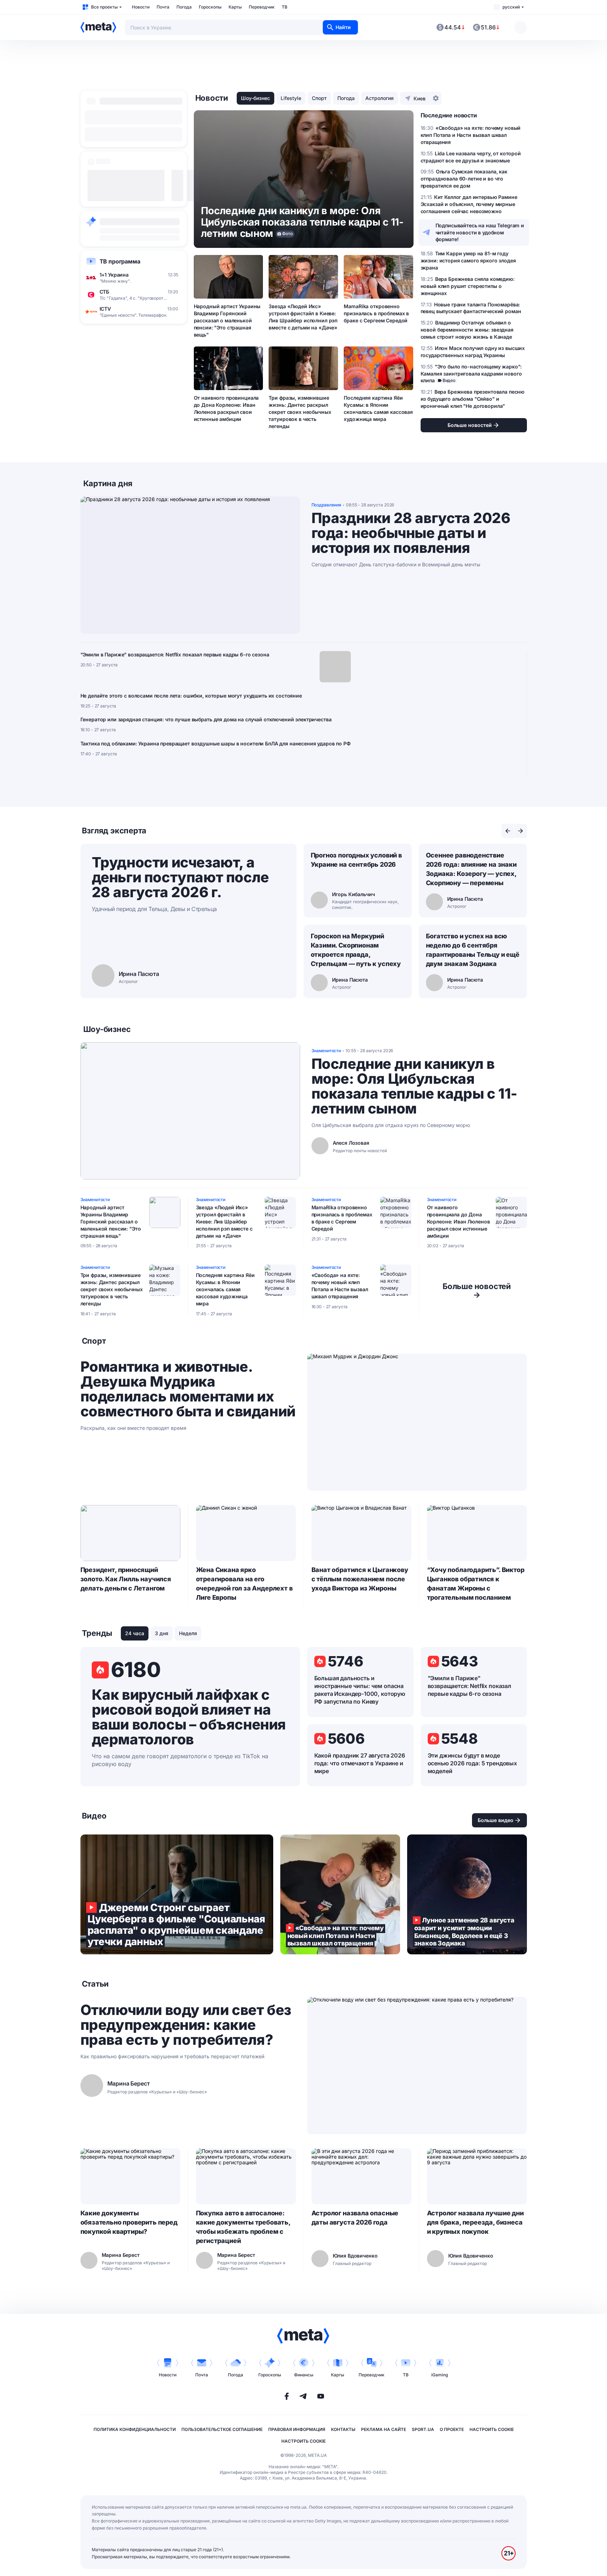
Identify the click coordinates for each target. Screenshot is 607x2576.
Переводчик (262, 7)
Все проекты (104, 7)
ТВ (285, 7)
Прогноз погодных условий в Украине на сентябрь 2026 (356, 860)
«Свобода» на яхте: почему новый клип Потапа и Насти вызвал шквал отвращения (340, 1286)
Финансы (304, 2375)
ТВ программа (120, 261)
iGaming (440, 2375)
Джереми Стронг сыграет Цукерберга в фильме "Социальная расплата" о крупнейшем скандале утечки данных (177, 1894)
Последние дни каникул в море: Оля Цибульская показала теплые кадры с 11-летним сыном (414, 1086)
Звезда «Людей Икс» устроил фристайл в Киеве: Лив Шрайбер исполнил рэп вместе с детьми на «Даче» (303, 317)
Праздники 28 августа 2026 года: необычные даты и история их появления (411, 533)
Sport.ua (423, 2429)
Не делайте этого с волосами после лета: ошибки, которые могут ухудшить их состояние (191, 696)
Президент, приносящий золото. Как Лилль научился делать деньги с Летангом (126, 1579)
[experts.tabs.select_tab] (508, 831)
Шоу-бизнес (255, 98)
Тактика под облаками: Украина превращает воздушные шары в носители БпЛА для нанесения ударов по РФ (216, 743)
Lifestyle (291, 98)
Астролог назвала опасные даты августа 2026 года (355, 2218)
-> (477, 1290)
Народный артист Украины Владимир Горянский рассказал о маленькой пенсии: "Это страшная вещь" (227, 320)
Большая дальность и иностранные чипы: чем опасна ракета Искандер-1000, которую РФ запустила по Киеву (360, 1690)
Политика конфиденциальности (135, 2429)
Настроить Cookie (492, 2429)
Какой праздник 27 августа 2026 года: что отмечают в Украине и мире (360, 1763)
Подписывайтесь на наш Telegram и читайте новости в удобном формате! (480, 232)
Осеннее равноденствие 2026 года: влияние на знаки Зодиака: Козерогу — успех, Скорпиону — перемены (471, 869)
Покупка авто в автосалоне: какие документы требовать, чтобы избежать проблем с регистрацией (243, 2227)
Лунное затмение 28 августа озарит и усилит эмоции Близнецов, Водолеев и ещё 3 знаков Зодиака (467, 1894)
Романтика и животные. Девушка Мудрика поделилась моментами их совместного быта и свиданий (188, 1389)
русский (511, 7)
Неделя (188, 1633)
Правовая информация (297, 2429)
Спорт (319, 98)
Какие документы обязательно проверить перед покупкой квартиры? (129, 2222)
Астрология (380, 98)
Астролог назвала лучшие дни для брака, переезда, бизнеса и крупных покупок (475, 2222)
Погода (184, 7)
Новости (141, 7)
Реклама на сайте (384, 2429)
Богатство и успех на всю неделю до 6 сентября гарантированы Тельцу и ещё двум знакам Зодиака (473, 950)
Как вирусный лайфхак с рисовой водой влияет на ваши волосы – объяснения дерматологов (189, 1717)
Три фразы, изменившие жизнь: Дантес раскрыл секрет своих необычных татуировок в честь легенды (300, 412)
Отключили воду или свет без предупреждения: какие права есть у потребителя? (186, 2025)
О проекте (452, 2429)
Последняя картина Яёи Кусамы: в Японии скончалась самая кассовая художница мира (378, 408)
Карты (235, 7)
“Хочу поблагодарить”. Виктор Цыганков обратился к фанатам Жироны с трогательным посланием (476, 1584)
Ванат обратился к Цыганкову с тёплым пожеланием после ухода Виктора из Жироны (360, 1579)
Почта (163, 7)
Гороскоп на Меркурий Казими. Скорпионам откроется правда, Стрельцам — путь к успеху (356, 950)
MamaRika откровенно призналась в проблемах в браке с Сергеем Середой (376, 313)
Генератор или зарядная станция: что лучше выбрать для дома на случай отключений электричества (206, 719)
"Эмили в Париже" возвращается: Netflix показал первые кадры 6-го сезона (175, 654)
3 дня (162, 1633)
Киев (420, 98)
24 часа (135, 1633)
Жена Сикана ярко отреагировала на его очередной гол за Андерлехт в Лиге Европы (244, 1584)
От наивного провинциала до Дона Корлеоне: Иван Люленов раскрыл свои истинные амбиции (226, 408)
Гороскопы (210, 7)
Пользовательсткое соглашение (222, 2429)
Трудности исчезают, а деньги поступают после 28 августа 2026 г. (180, 877)
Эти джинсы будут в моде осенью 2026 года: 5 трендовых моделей (472, 1763)
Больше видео (496, 1820)
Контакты (343, 2429)
